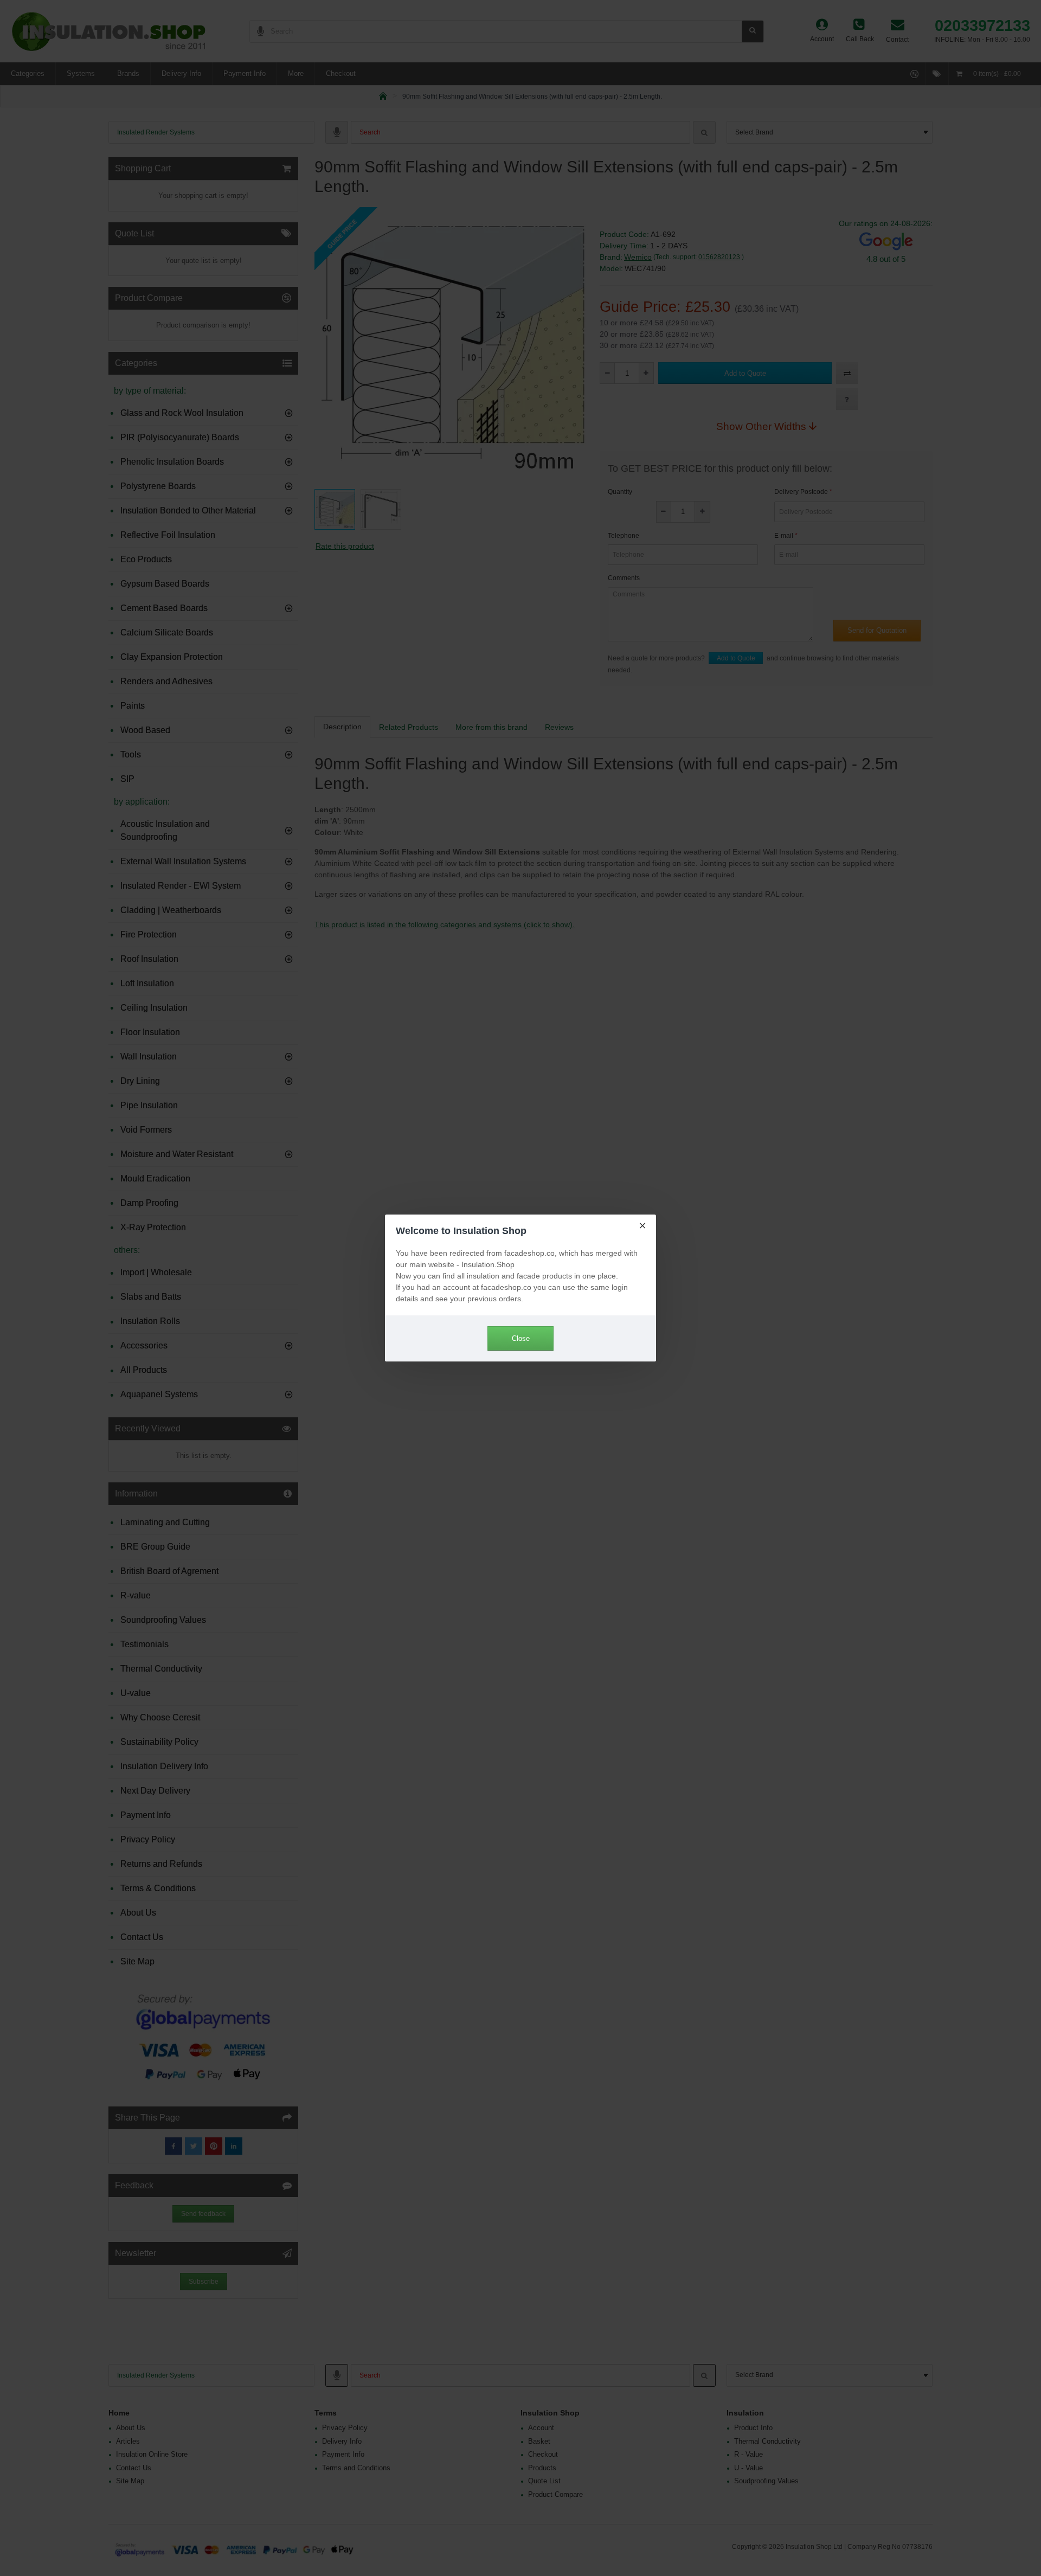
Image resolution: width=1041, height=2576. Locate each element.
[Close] (642, 1225)
